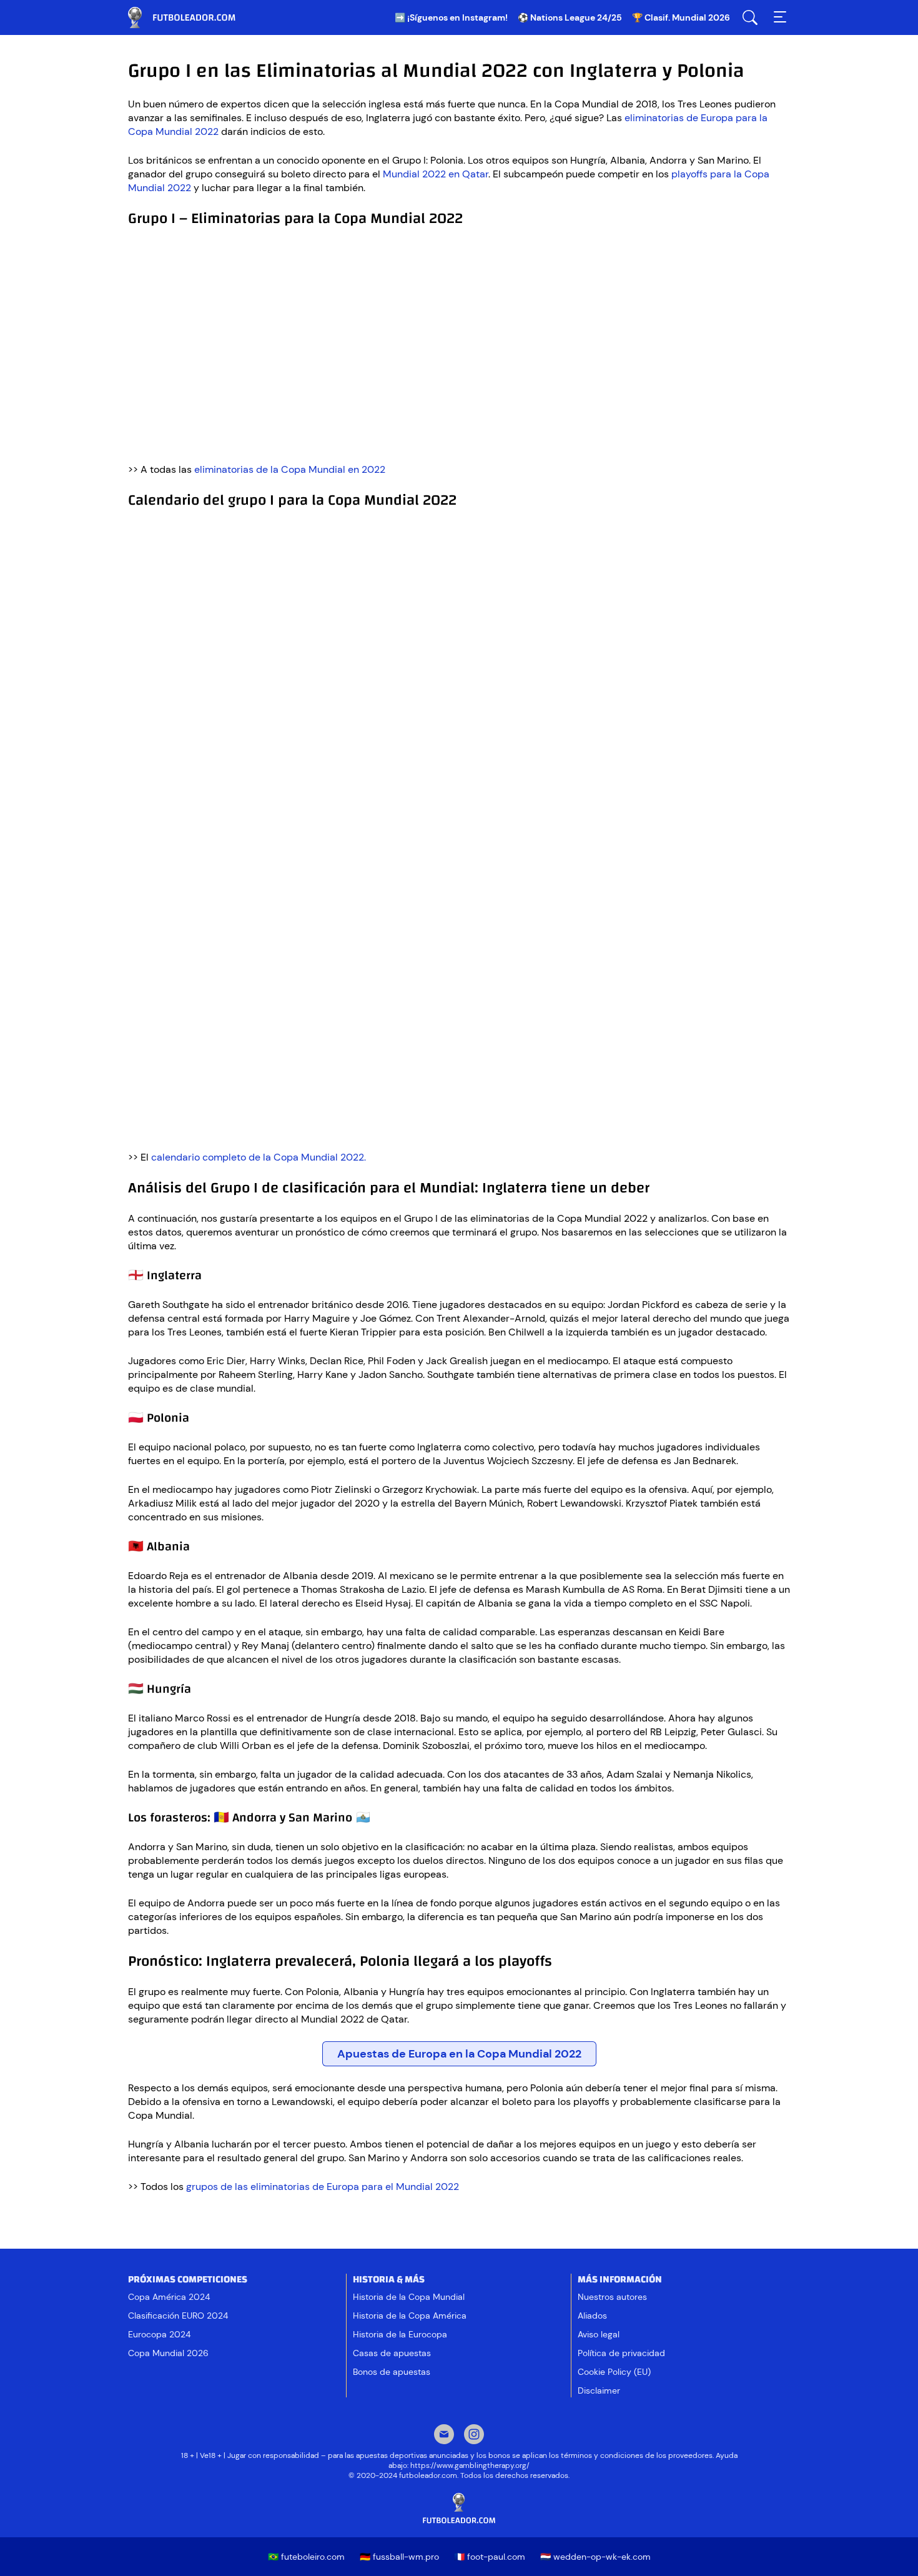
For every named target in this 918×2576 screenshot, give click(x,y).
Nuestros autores (612, 2297)
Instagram (474, 2435)
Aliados (592, 2316)
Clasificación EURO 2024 (178, 2316)
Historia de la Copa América (410, 2316)
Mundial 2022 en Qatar (436, 174)
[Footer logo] (459, 2509)
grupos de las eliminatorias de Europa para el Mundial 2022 (323, 2187)
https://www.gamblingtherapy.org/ (470, 2465)
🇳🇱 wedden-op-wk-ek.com (595, 2557)
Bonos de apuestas (392, 2372)
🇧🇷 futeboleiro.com (306, 2557)
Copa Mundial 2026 (168, 2353)
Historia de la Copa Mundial (409, 2297)
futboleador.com (190, 17)
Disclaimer (599, 2390)
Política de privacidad (621, 2353)
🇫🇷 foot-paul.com (490, 2557)
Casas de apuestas (392, 2353)
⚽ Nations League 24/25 (570, 17)
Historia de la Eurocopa (400, 2334)
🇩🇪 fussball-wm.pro (399, 2557)
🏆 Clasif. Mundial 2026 (681, 17)
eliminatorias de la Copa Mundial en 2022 (290, 469)
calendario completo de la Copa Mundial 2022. (259, 1157)
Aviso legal (599, 2334)
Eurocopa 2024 (159, 2334)
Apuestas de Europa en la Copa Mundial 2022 (459, 2054)
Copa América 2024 (169, 2297)
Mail (444, 2435)
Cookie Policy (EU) (614, 2372)
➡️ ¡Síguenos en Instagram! (451, 17)
